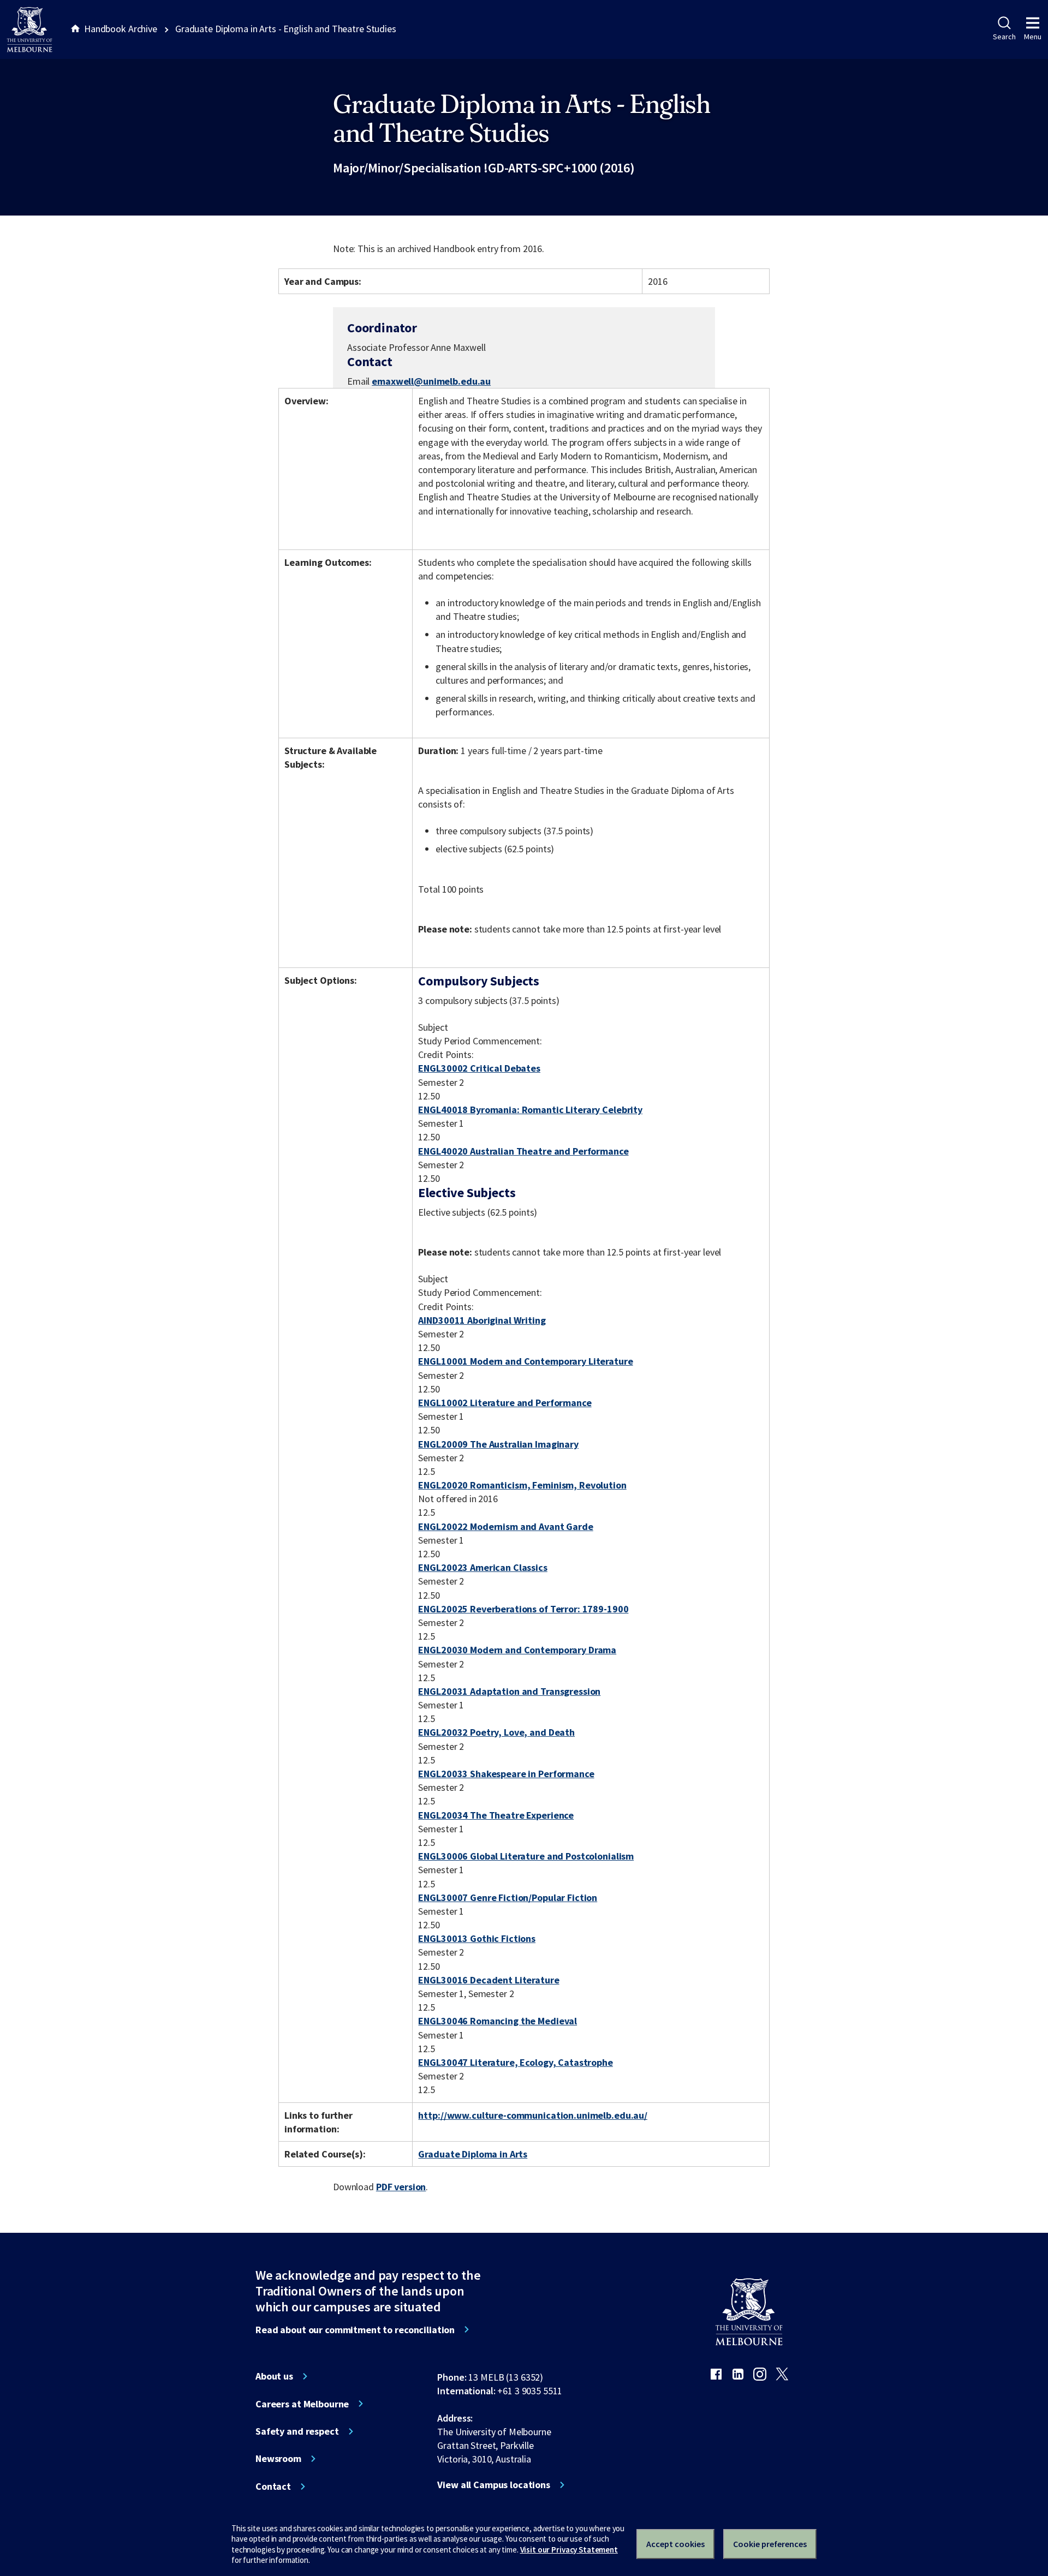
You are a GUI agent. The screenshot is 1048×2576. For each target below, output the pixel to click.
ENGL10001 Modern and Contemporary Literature (525, 1361)
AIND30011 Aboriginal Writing (482, 1320)
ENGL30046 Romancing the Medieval (498, 2021)
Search (1004, 37)
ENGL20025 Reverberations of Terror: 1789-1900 (523, 1609)
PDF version (401, 2187)
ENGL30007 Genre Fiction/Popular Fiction (508, 1897)
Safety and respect (297, 2431)
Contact (273, 2487)
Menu (1033, 37)
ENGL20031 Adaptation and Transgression (509, 1691)
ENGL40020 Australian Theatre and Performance (523, 1151)
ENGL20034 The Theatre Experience (496, 1815)
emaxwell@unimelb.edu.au (431, 381)
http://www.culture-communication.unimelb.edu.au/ (533, 2115)
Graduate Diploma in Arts (473, 2154)
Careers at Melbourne (302, 2404)
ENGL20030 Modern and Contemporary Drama (517, 1650)
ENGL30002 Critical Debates (479, 1068)
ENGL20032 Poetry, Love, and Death (496, 1732)
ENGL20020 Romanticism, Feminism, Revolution (522, 1485)
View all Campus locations (494, 2485)
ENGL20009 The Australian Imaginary (498, 1444)
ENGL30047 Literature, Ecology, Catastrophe (515, 2062)
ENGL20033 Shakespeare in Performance (506, 1774)
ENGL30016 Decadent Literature (489, 1980)
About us (274, 2376)
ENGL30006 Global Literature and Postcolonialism (526, 1856)
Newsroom (278, 2459)
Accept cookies (675, 2544)
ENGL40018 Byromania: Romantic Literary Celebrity (530, 1110)
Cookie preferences (770, 2544)
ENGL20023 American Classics (483, 1567)
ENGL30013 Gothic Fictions (477, 1938)
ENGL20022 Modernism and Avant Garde (505, 1526)
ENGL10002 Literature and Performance (505, 1403)
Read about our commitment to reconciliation (355, 2330)
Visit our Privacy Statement (569, 2550)
